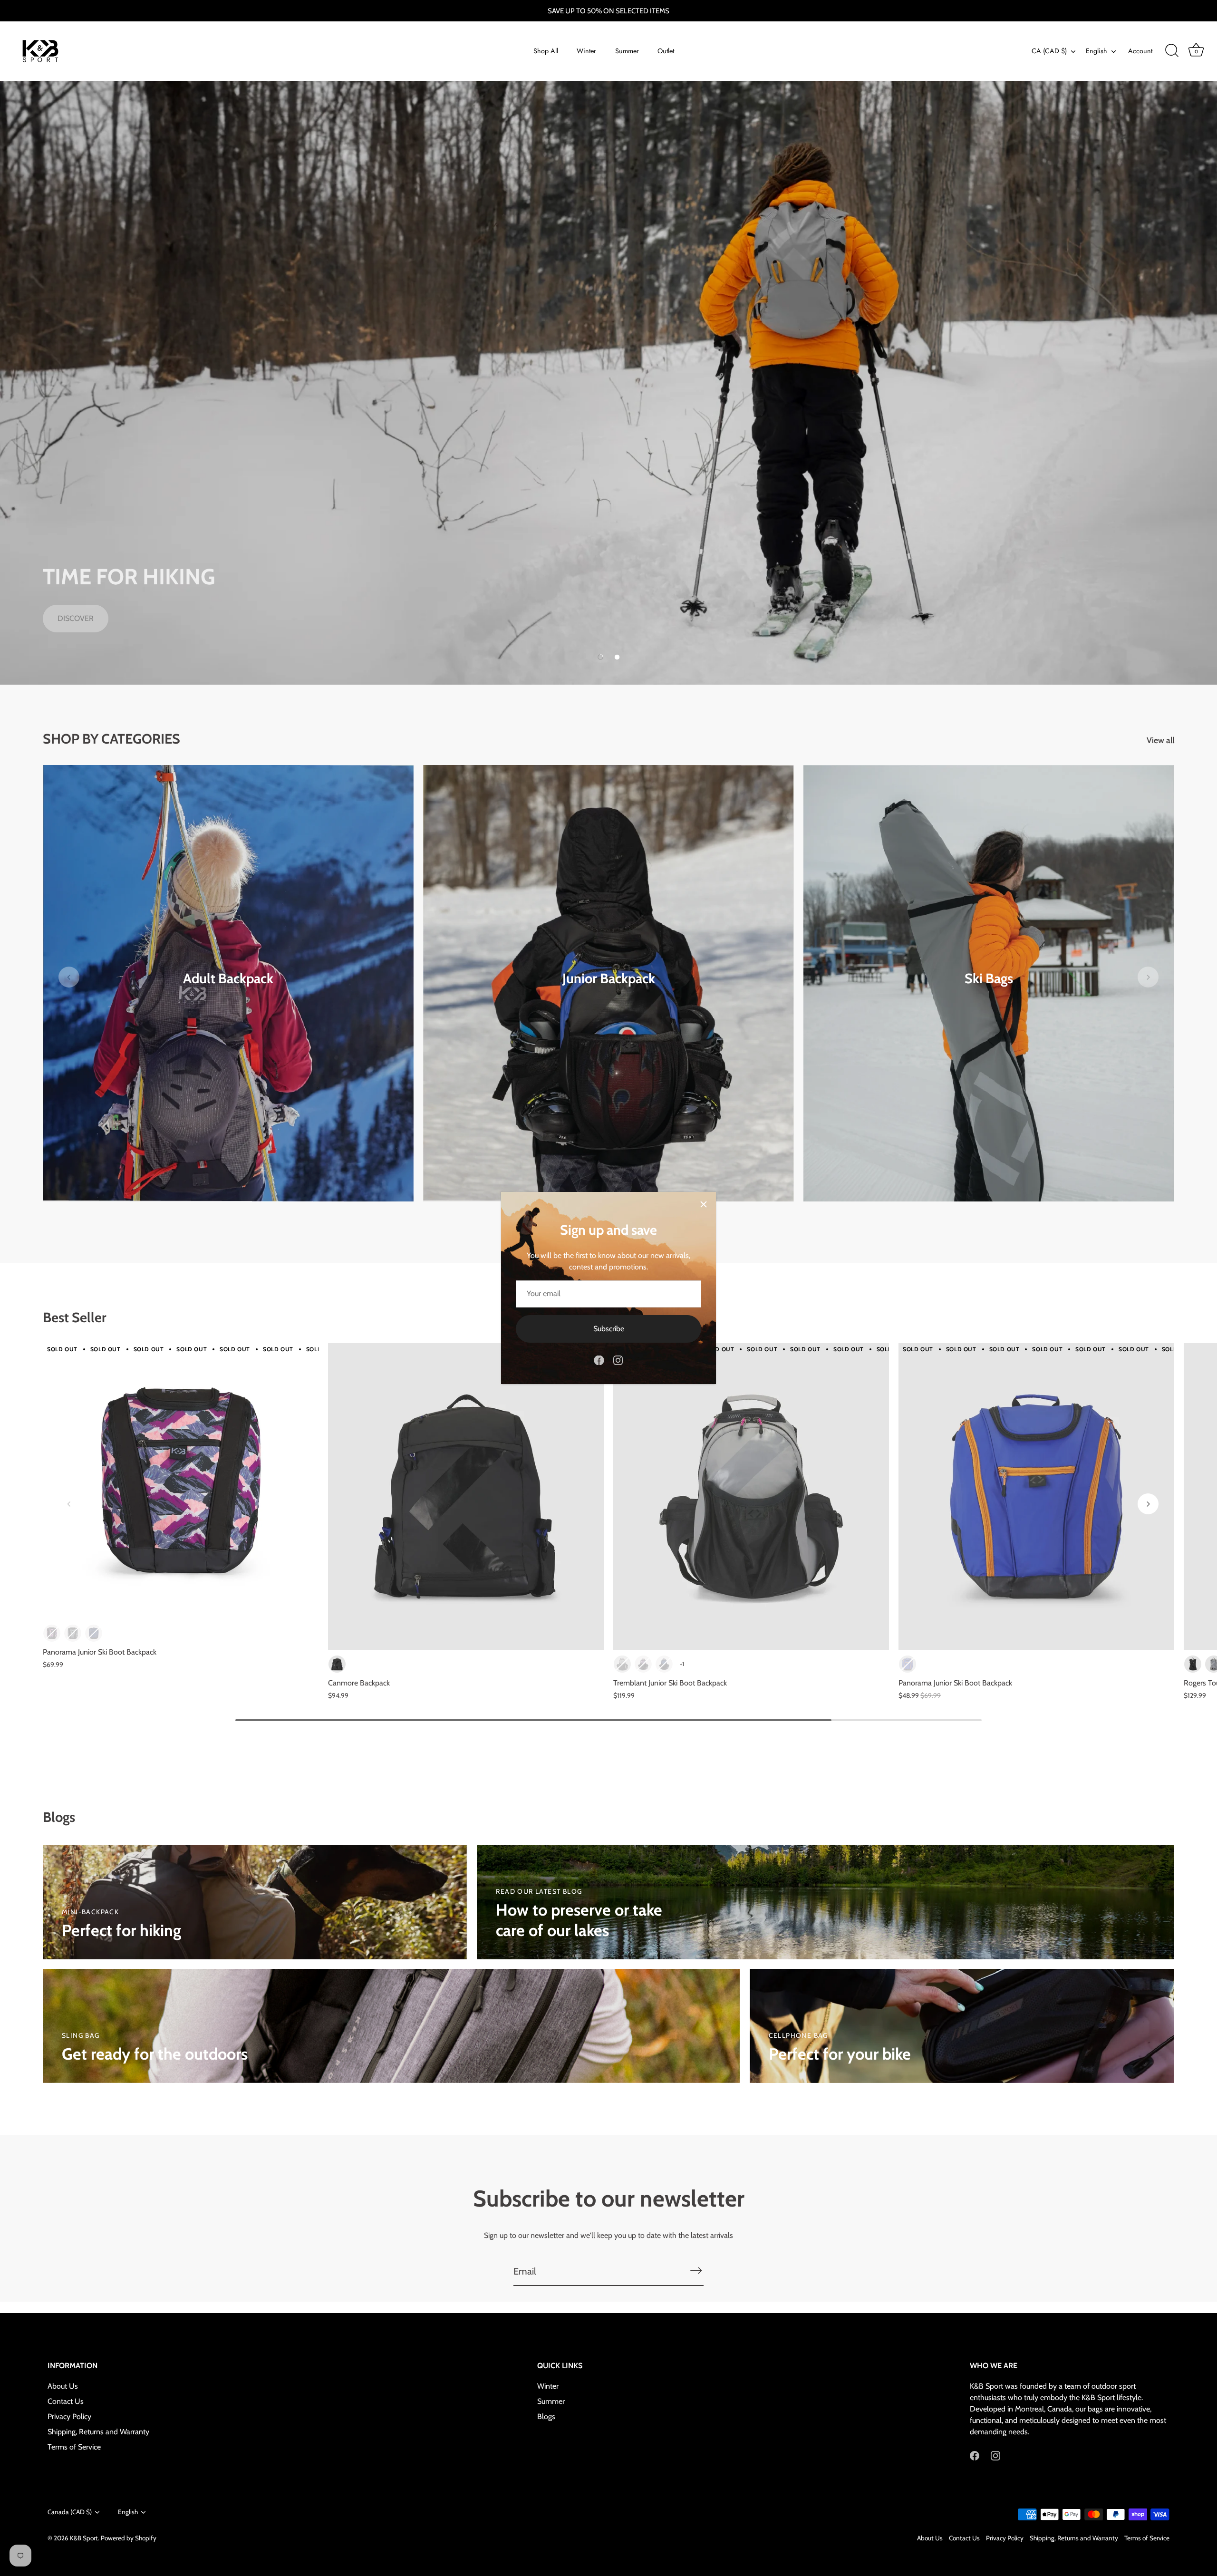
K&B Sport (84, 2538)
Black (337, 1664)
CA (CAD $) (1049, 51)
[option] (608, 383)
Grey (622, 1664)
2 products (228, 993)
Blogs (546, 2417)
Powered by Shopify (129, 2538)
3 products (609, 993)
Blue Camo (94, 1633)
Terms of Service (74, 2447)
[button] (600, 657)
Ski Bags (989, 978)
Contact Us (66, 2402)
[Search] (1172, 51)
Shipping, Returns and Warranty (98, 2432)
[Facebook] (599, 1360)
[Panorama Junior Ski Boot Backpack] (181, 1481)
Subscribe (609, 1329)
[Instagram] (618, 1360)
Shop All (546, 51)
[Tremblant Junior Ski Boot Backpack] (751, 1496)
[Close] (704, 1204)
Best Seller (75, 1317)
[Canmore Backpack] (466, 1496)
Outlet (666, 51)
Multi (52, 1633)
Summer (627, 51)
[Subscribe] (696, 2271)
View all (1160, 740)
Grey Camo (73, 1633)
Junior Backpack (609, 978)
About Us (63, 2387)
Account (1140, 51)
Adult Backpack (228, 978)
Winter (586, 51)
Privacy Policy (69, 2417)
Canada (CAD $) (70, 2512)
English (1096, 51)
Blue (908, 1664)
